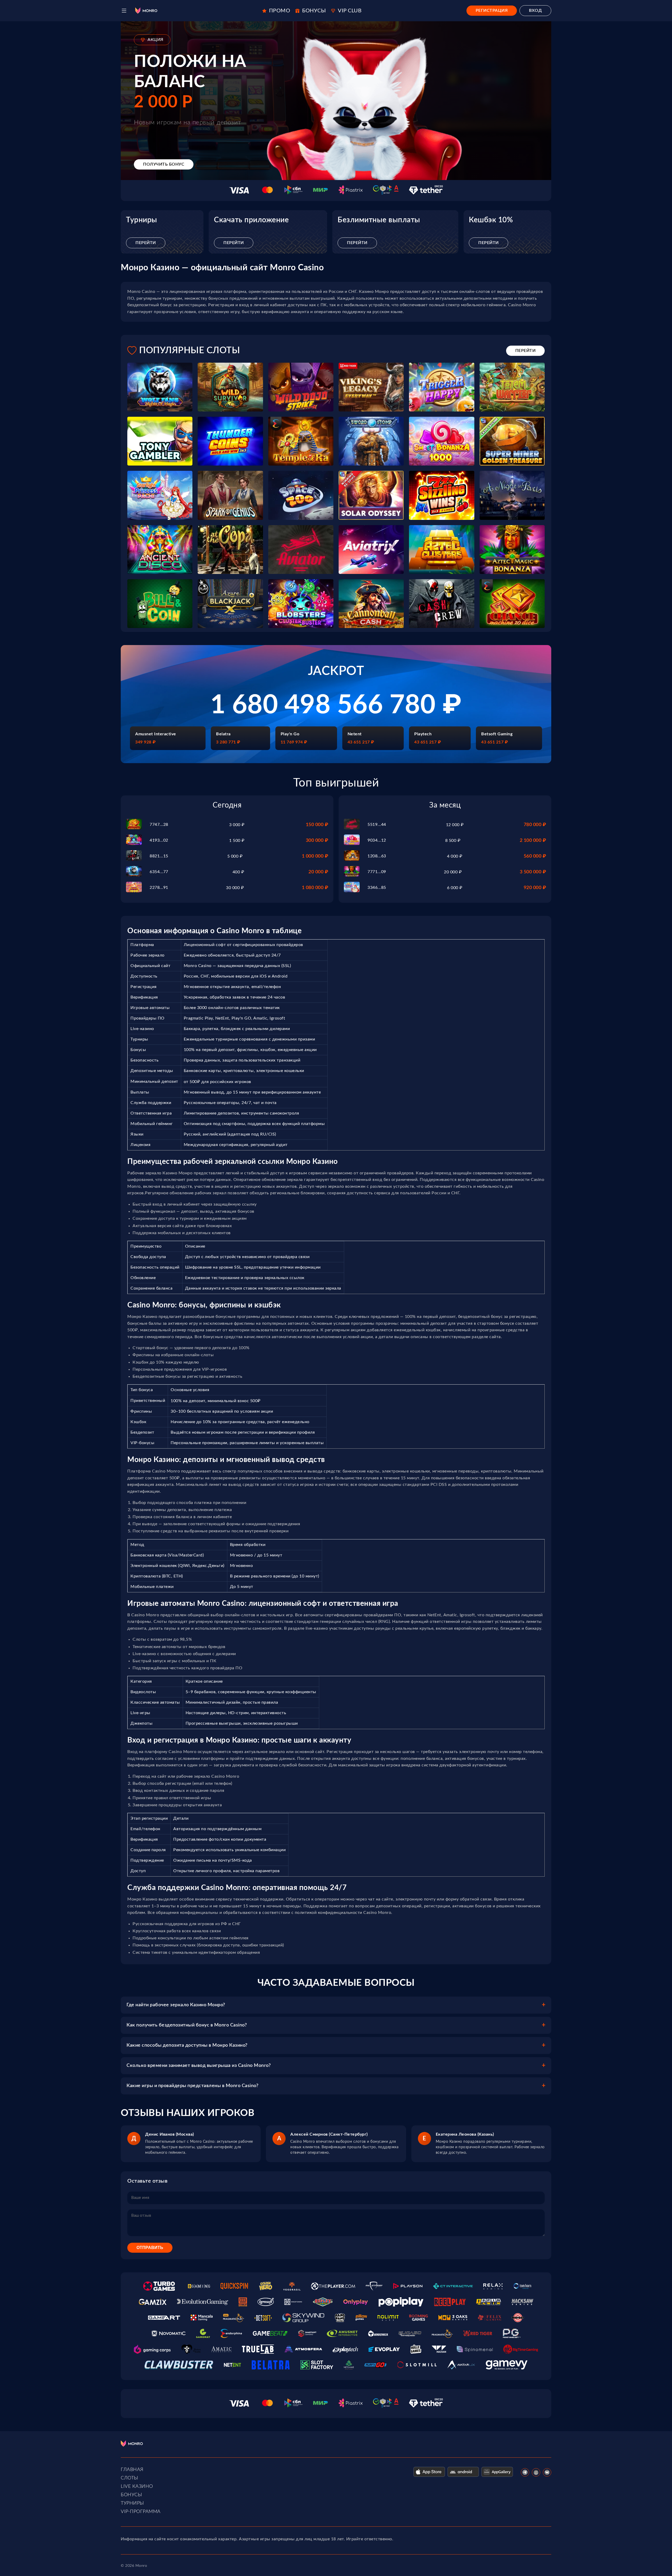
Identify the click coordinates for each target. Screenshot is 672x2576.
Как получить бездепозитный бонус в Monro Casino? (187, 2025)
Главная (132, 2470)
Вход (535, 10)
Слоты (130, 2478)
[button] (124, 11)
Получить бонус (164, 164)
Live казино (137, 2487)
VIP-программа (141, 2512)
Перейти (146, 243)
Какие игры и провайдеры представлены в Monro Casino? (192, 2086)
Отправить (150, 2248)
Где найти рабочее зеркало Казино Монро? (176, 2005)
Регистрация (492, 10)
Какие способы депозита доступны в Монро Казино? (187, 2045)
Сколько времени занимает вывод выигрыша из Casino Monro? (199, 2066)
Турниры (132, 2503)
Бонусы (131, 2495)
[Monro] (146, 11)
